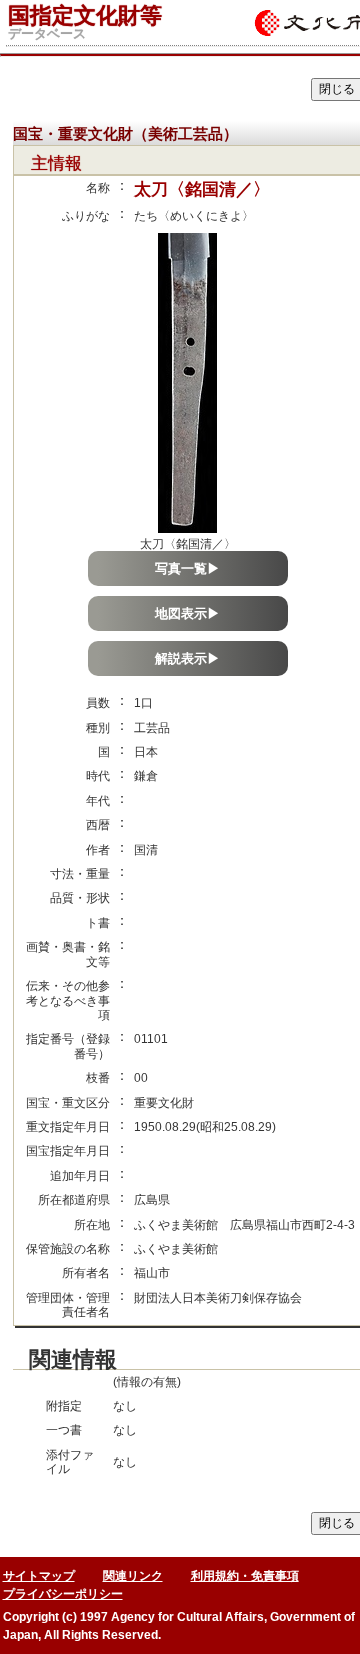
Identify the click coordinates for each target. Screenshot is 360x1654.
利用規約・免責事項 (245, 1576)
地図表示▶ (187, 613)
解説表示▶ (187, 658)
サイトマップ (39, 1576)
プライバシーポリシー (63, 1594)
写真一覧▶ (187, 568)
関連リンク (133, 1576)
